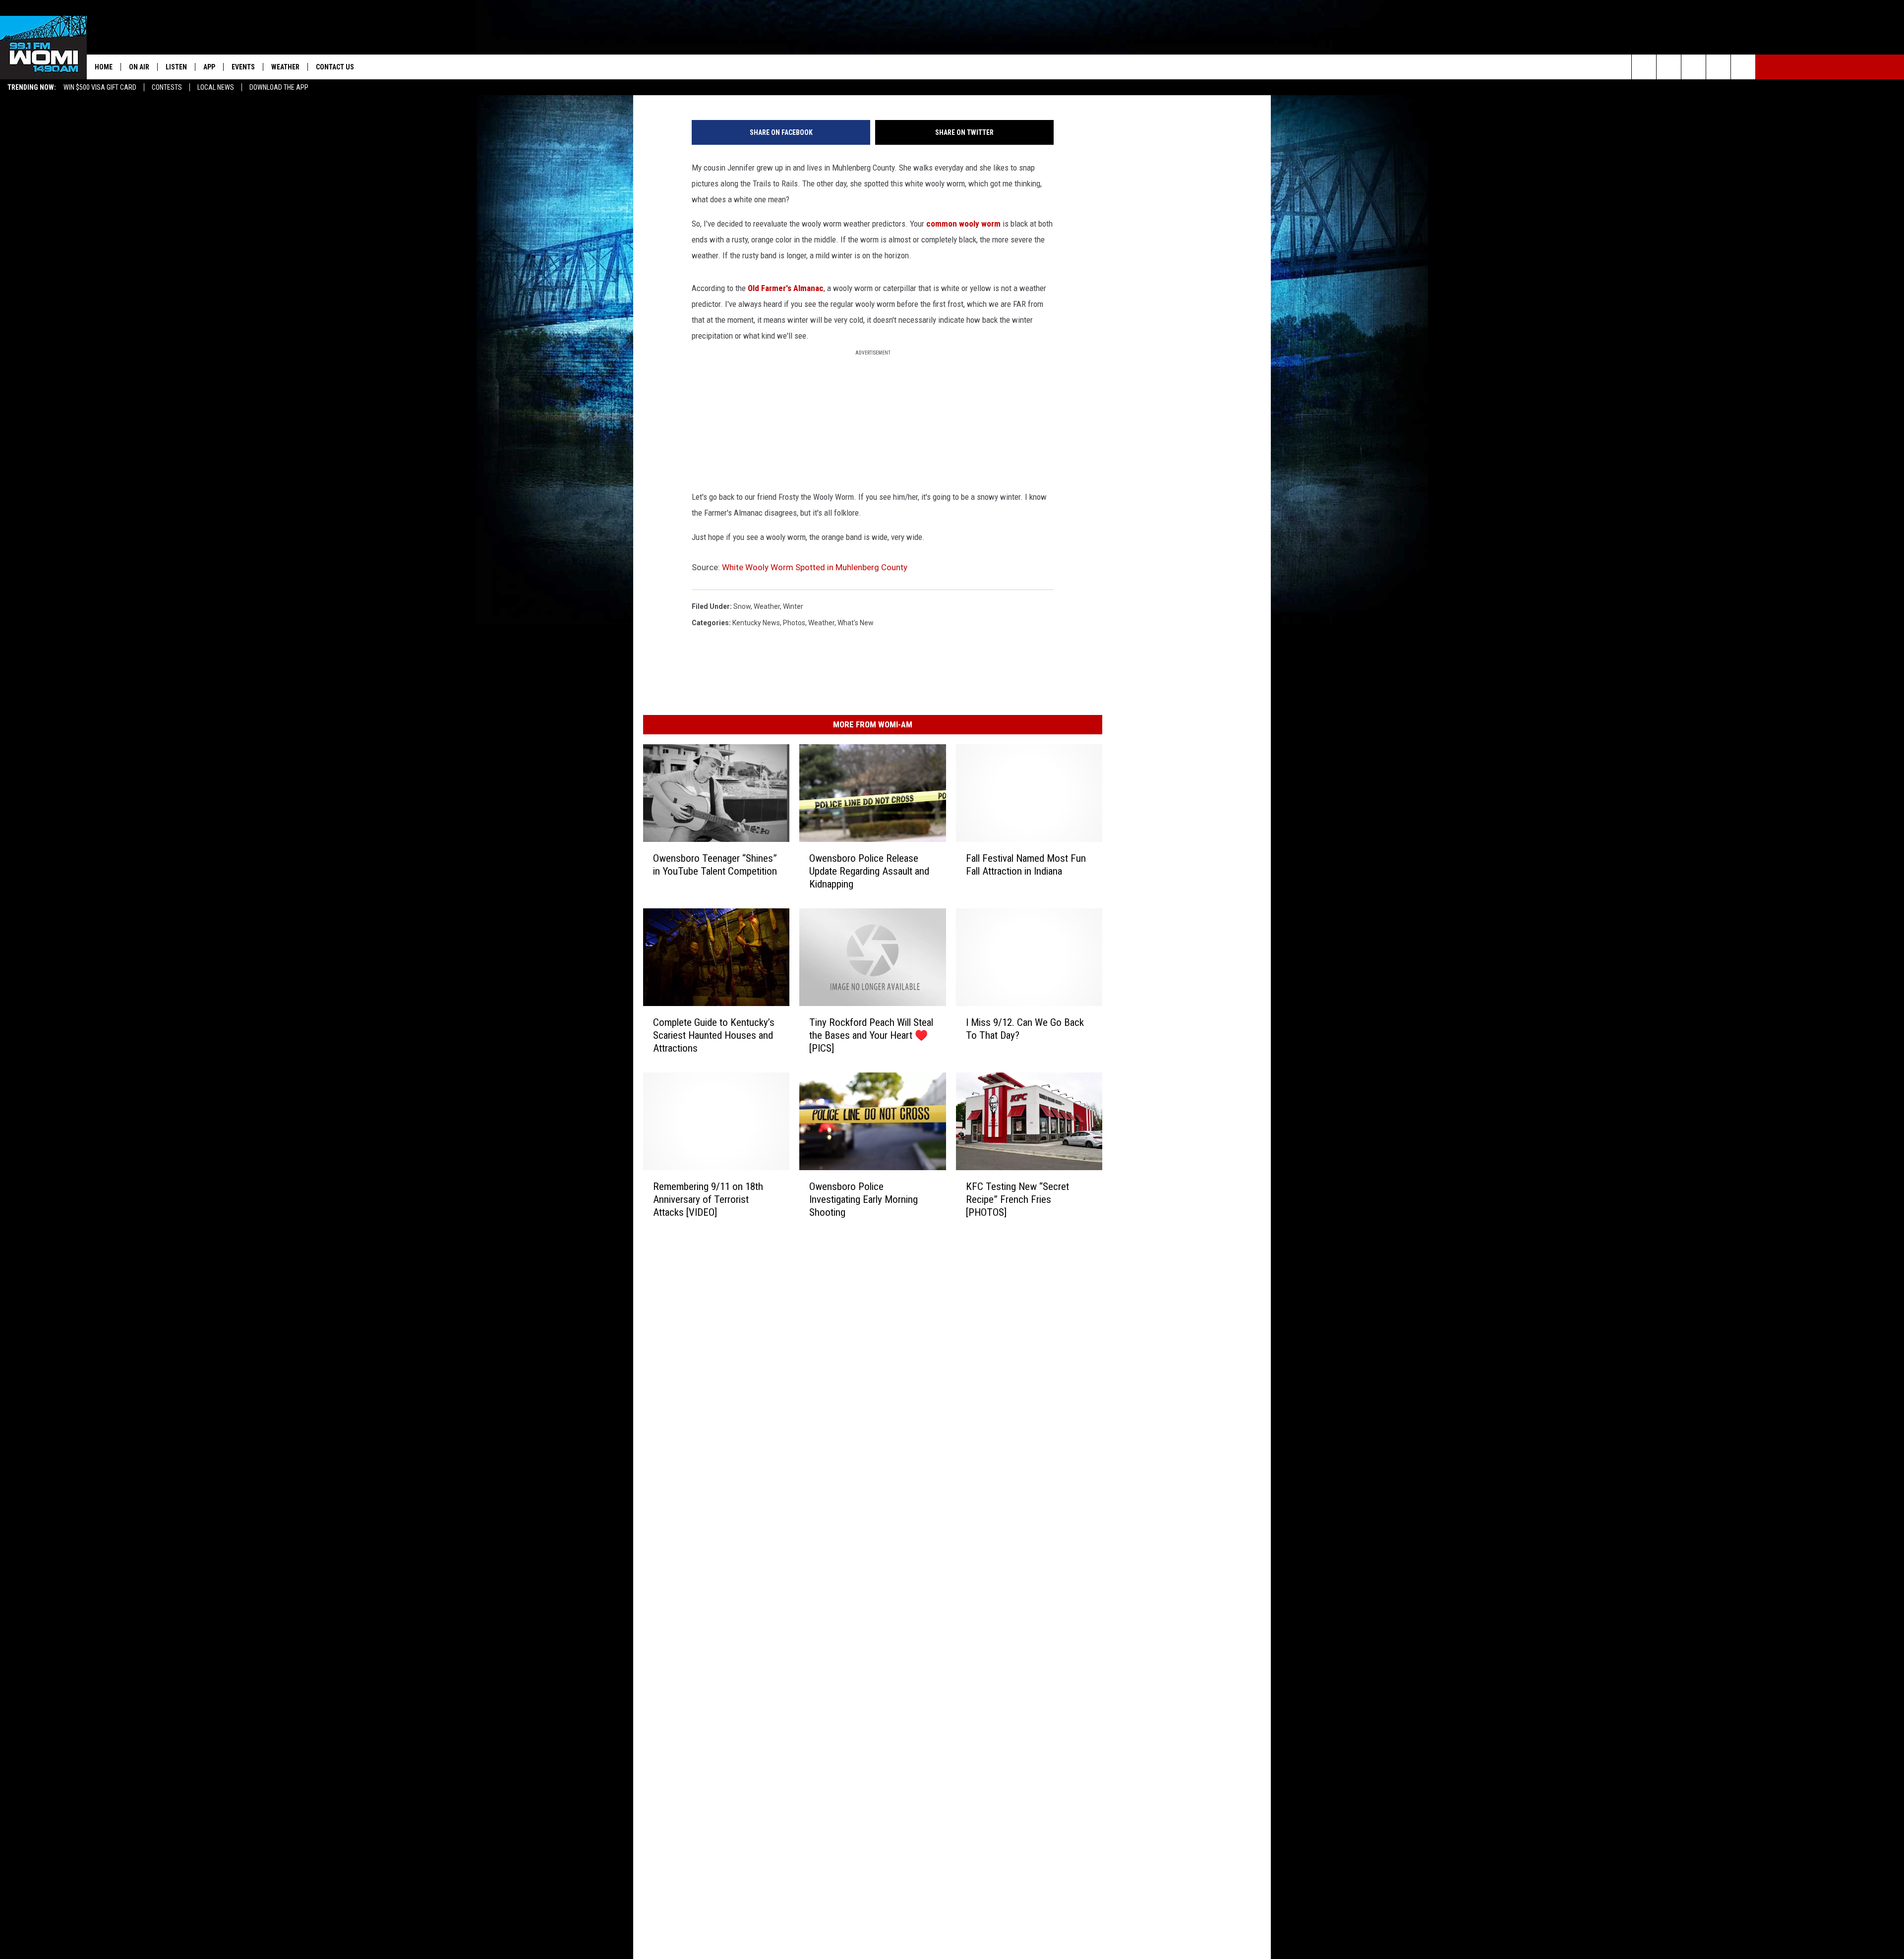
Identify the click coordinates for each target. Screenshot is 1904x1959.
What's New (856, 623)
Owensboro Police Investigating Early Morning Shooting (863, 1199)
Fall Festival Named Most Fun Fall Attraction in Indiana (1026, 864)
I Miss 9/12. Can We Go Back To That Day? (1025, 1028)
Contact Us (335, 67)
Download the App (279, 87)
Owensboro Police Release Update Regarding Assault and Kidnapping (869, 871)
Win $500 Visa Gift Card (100, 87)
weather (767, 606)
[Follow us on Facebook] (1694, 67)
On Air (139, 67)
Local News (216, 87)
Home (104, 67)
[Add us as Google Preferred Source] (1669, 67)
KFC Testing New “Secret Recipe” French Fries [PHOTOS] (1017, 1199)
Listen (176, 67)
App (209, 67)
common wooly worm (963, 224)
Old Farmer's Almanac (786, 288)
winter (793, 606)
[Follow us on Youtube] (1743, 67)
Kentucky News (756, 623)
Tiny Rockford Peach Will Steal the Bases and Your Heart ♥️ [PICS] (871, 1035)
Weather (285, 67)
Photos (794, 623)
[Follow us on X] (1718, 67)
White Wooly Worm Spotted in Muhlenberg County (815, 567)
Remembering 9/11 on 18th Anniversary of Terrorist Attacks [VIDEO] (708, 1199)
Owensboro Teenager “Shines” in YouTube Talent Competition (715, 864)
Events (243, 67)
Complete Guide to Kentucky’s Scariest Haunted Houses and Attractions (714, 1035)
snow (742, 606)
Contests (167, 87)
